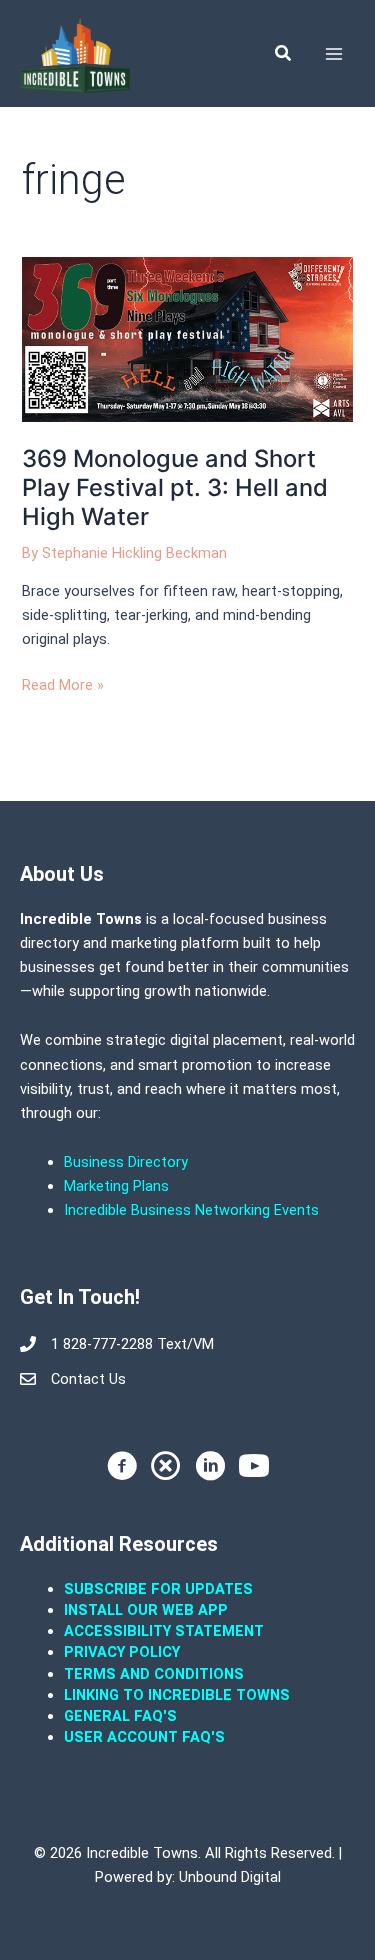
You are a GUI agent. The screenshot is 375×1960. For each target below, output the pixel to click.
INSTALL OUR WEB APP (146, 1610)
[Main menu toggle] (334, 54)
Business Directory (126, 1162)
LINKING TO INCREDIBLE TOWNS (177, 1695)
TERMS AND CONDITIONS (156, 1674)
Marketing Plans (116, 1186)
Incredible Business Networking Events (191, 1210)
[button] (284, 53)
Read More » (63, 683)
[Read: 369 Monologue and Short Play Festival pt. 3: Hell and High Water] (187, 339)
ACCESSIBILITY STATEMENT (164, 1631)
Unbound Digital (230, 1877)
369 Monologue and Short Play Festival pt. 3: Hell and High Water (175, 487)
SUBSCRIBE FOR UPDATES (158, 1589)
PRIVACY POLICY (122, 1652)
